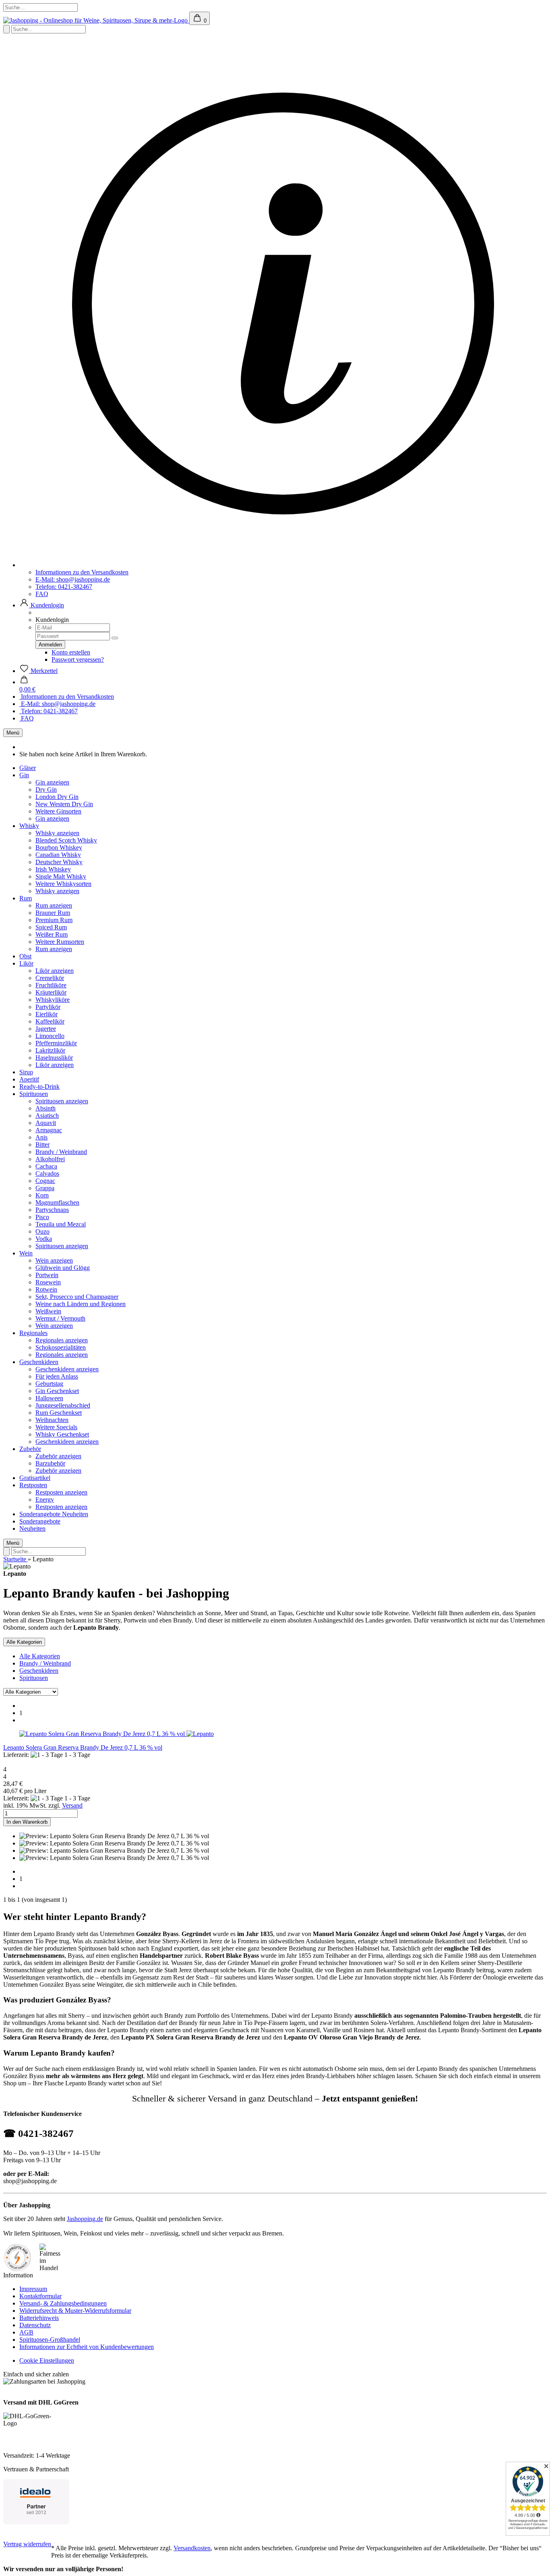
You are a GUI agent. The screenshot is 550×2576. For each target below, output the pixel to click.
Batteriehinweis (39, 2318)
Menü (13, 733)
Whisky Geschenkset (62, 1434)
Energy (45, 1500)
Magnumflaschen (57, 1202)
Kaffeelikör (50, 1021)
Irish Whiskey (53, 869)
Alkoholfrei (50, 1159)
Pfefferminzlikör (56, 1043)
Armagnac (49, 1130)
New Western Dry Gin (64, 804)
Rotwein (46, 1289)
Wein (26, 1253)
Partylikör (48, 1007)
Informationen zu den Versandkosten (82, 572)
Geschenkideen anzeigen (67, 1369)
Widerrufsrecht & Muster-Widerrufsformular (75, 2311)
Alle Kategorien (40, 1656)
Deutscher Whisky (59, 862)
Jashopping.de (85, 2219)
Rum (26, 898)
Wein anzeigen (54, 1260)
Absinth (45, 1108)
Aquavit (46, 1123)
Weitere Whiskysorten (63, 884)
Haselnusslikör (54, 1058)
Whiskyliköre (53, 1000)
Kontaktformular (40, 2296)
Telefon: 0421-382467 (64, 587)
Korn (42, 1195)
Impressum (33, 2289)
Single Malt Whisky (61, 876)
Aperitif (29, 1079)
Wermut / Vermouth (60, 1318)
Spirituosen (34, 1094)
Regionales (33, 1333)
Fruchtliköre (51, 985)
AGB (26, 2332)
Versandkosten (192, 2548)
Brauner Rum (53, 913)
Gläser (28, 768)
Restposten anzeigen (61, 1492)
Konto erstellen (71, 652)
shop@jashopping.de (30, 2181)
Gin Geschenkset (57, 1391)
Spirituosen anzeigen (62, 1101)
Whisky (29, 826)
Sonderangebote (41, 1514)
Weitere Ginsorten (58, 811)
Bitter (42, 1145)
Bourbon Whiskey (59, 847)
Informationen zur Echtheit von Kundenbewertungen (87, 2347)
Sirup (26, 1072)
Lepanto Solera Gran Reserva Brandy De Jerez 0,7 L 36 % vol (83, 1747)
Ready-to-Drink (39, 1087)
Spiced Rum (51, 927)
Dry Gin (46, 790)
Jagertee (46, 1029)
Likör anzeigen (55, 971)
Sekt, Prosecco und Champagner (77, 1297)
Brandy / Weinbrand (61, 1152)
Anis (41, 1137)
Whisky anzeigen (57, 833)
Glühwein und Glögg (63, 1268)
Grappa (45, 1188)
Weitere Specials (56, 1427)
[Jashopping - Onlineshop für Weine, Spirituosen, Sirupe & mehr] (96, 20)
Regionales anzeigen (62, 1340)
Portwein (47, 1275)
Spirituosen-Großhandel (50, 2340)
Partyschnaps (52, 1210)
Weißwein (48, 1311)
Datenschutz (35, 2325)
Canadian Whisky (58, 855)
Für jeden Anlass (57, 1376)
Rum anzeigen (54, 905)
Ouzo (42, 1231)
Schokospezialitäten (61, 1347)
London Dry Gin (57, 797)
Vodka (44, 1239)
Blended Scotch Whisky (66, 840)
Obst (25, 956)
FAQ (42, 594)
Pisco (42, 1217)
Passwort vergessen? (78, 659)
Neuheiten (75, 1514)
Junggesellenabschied (63, 1405)
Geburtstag (49, 1384)
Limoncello (50, 1036)
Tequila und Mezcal (61, 1224)
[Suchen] (6, 29)
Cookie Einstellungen (47, 2360)
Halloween (49, 1398)
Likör (26, 963)
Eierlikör (47, 1014)
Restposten (33, 1485)
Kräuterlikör (51, 992)
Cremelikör (50, 978)
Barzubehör (50, 1463)
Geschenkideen (39, 1362)
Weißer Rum (52, 934)
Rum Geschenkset (59, 1413)
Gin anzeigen (52, 782)
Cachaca (46, 1166)
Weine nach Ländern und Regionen (81, 1304)
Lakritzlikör (50, 1050)
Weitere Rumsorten (60, 942)
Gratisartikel (35, 1478)
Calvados (47, 1173)
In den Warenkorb (27, 1822)
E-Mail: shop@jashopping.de (73, 579)
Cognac (45, 1181)
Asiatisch (47, 1116)
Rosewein (48, 1282)
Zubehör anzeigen (58, 1456)
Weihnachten (52, 1420)
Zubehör (30, 1449)
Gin (24, 775)
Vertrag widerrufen (27, 2544)
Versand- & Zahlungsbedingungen (63, 2303)
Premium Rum (54, 920)
